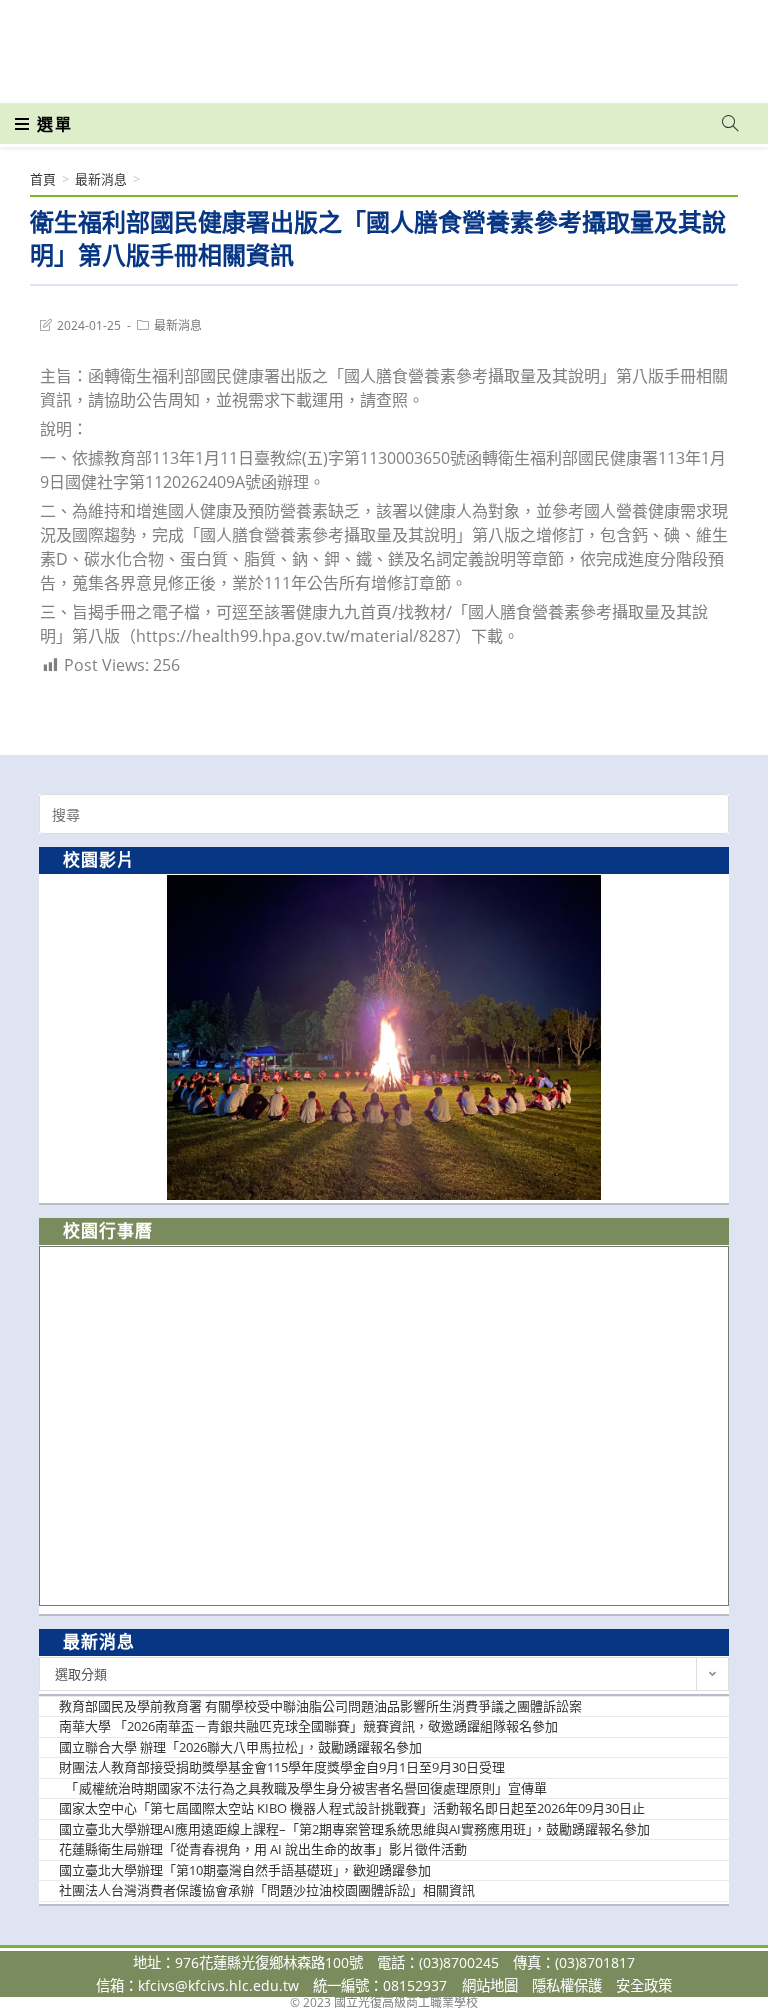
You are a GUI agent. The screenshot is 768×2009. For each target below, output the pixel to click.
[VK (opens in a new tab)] (704, 42)
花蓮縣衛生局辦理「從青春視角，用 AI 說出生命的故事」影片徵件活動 (263, 1849)
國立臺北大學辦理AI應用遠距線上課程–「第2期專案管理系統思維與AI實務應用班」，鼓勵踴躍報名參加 (354, 1829)
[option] (384, 1037)
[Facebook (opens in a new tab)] (616, 42)
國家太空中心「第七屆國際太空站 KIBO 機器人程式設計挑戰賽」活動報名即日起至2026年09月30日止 (352, 1808)
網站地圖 (490, 1985)
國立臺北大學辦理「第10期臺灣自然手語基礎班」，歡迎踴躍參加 (245, 1870)
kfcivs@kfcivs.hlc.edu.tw (218, 1985)
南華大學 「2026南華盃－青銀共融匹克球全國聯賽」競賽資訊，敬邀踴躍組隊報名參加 (308, 1726)
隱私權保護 (567, 1985)
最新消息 (178, 325)
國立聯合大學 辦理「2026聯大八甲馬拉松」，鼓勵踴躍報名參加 (240, 1747)
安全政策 (644, 1985)
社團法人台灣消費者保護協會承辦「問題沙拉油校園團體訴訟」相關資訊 (267, 1890)
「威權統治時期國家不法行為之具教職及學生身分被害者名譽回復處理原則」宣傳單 (303, 1788)
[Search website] (730, 124)
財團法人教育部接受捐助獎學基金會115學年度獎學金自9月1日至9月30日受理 (282, 1767)
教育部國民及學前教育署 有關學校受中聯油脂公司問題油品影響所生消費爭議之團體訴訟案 (320, 1706)
